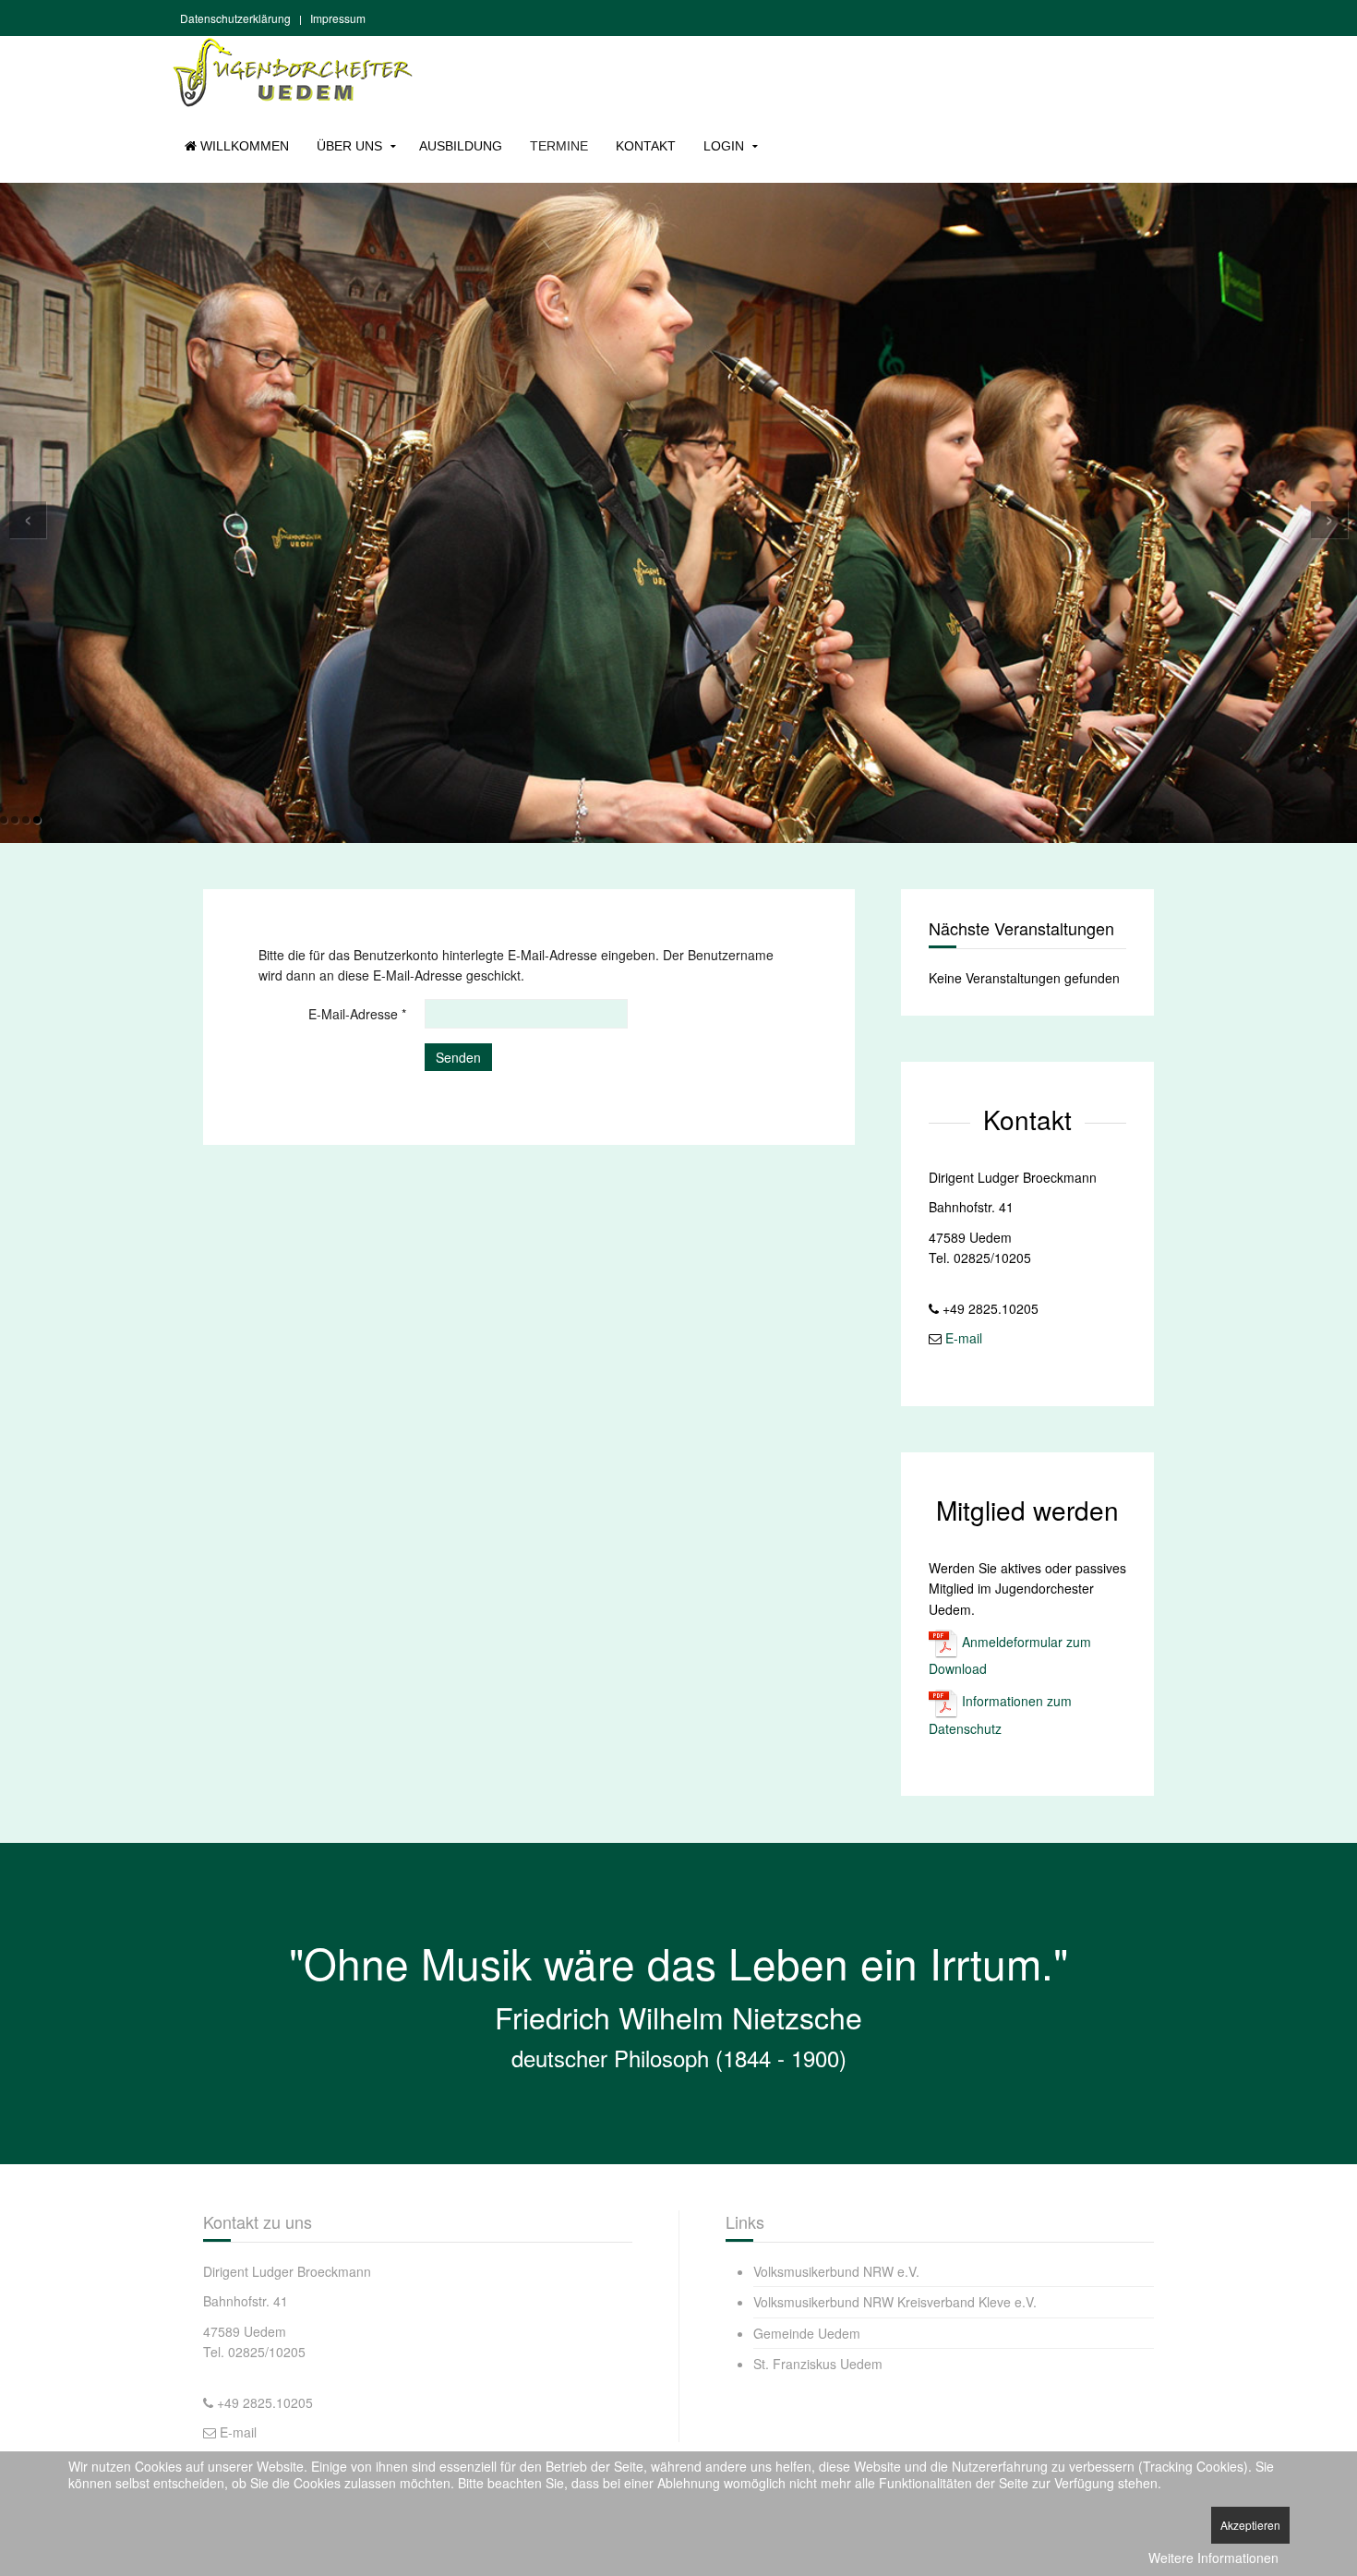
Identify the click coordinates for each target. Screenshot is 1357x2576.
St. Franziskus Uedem (818, 2364)
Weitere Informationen (1213, 2558)
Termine (559, 146)
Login (724, 146)
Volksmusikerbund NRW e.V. (836, 2271)
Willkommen (243, 146)
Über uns (349, 146)
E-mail (964, 1338)
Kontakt (646, 146)
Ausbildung (461, 146)
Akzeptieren (1250, 2525)
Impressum (338, 18)
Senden (458, 1057)
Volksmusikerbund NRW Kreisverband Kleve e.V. (895, 2302)
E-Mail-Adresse (357, 1014)
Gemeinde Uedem (807, 2332)
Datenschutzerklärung (235, 18)
